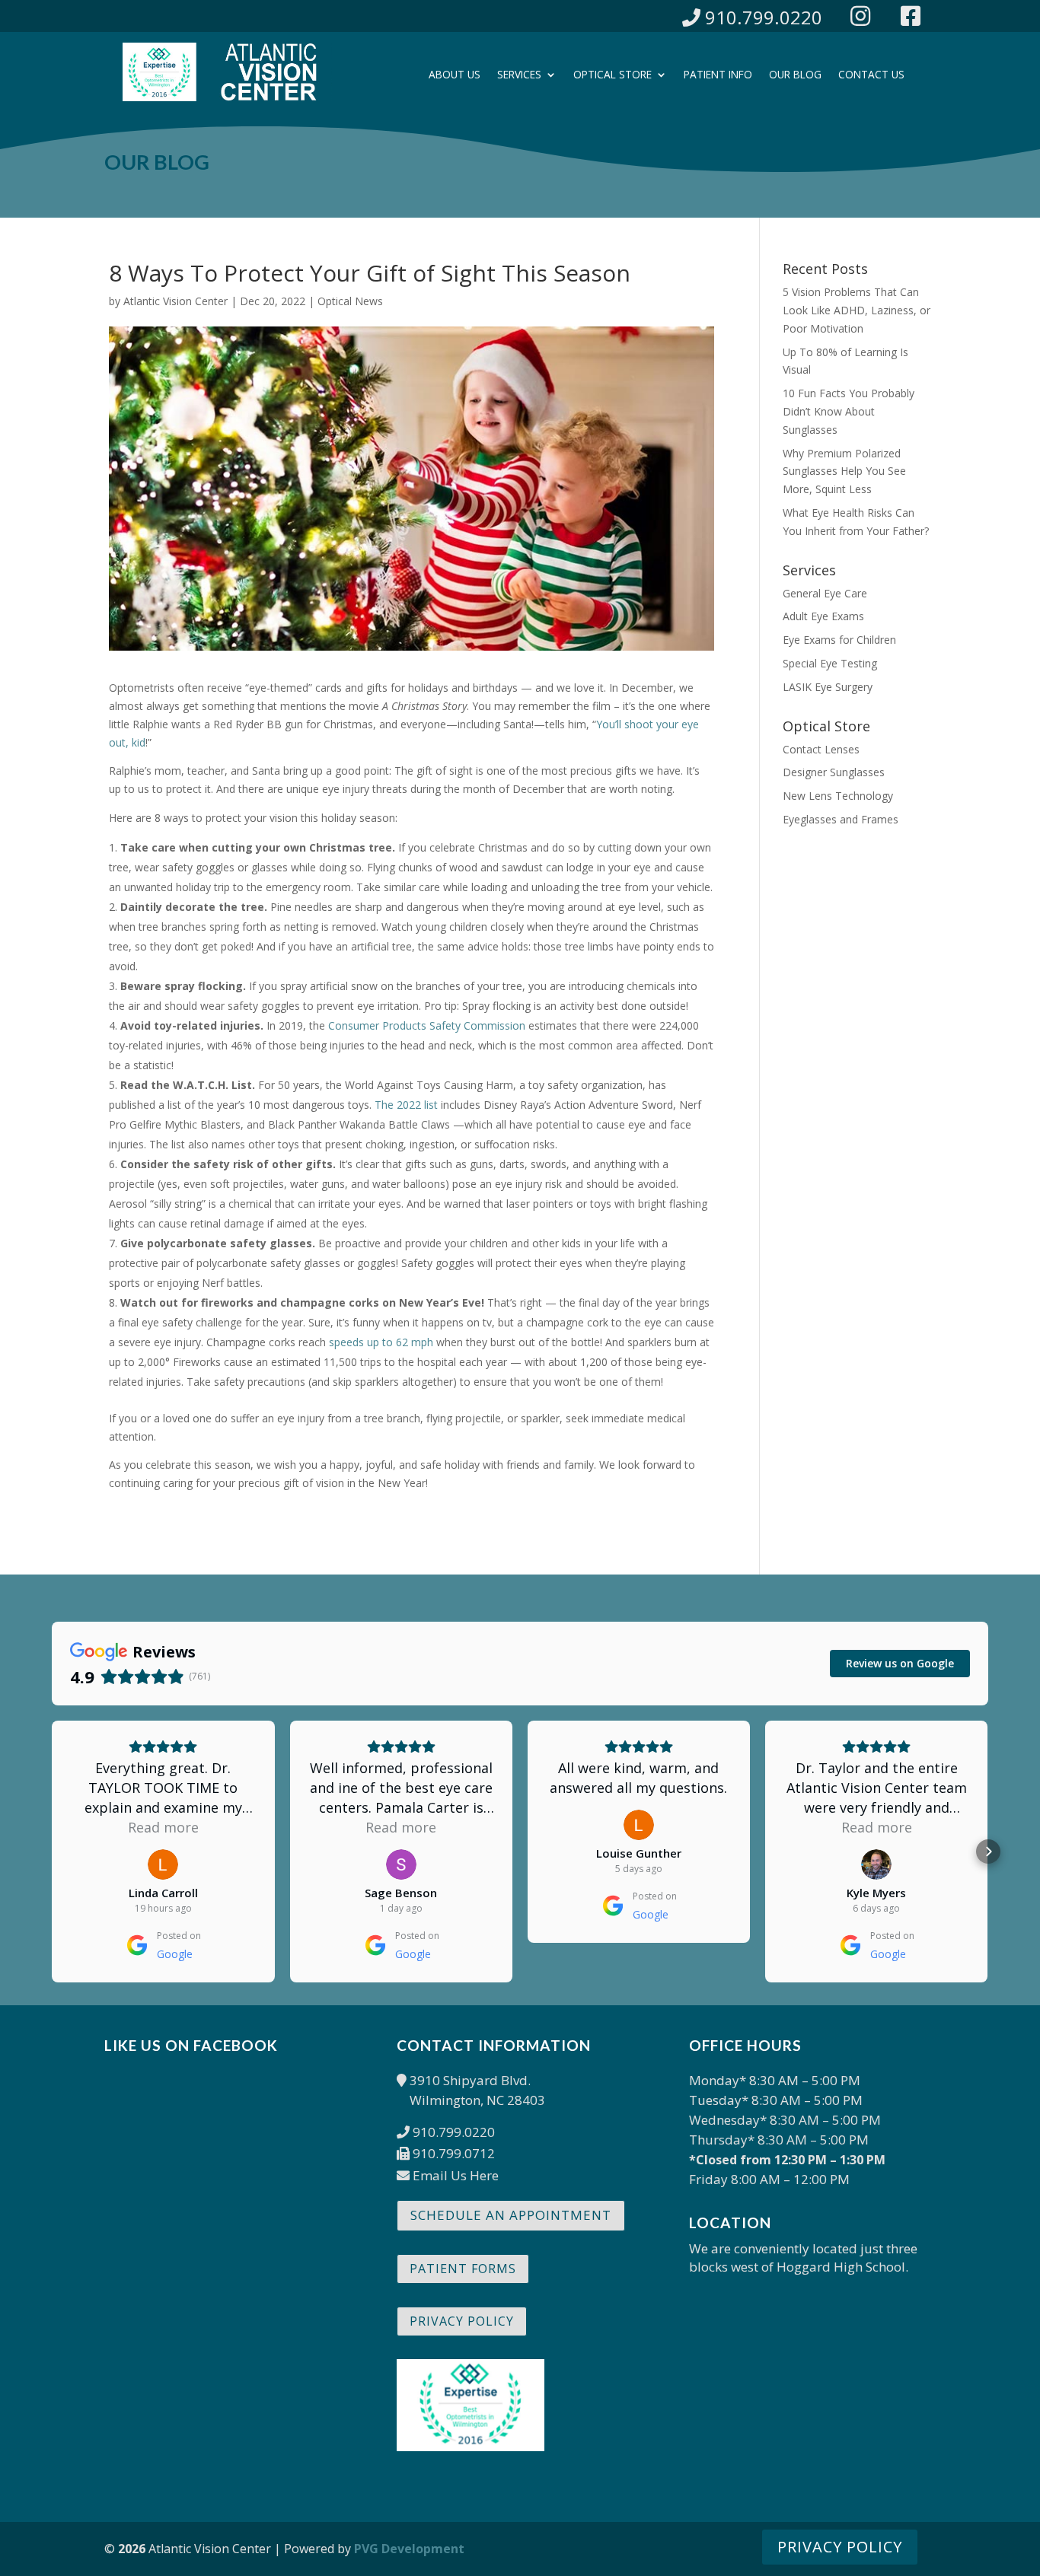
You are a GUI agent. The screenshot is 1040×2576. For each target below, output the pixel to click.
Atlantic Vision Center (175, 301)
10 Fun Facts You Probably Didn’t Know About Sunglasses (849, 411)
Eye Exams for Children (839, 640)
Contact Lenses (821, 749)
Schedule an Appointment (511, 2215)
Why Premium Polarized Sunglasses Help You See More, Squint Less (844, 471)
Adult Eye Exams (823, 616)
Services (519, 75)
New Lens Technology (838, 796)
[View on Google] (163, 1864)
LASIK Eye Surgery (828, 687)
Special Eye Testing (830, 663)
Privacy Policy (462, 2321)
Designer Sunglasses (834, 772)
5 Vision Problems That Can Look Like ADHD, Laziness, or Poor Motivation (857, 310)
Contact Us (871, 75)
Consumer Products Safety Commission (427, 1025)
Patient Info (718, 75)
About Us (455, 75)
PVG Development (409, 2549)
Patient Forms (463, 2269)
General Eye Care (825, 593)
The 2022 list (406, 1105)
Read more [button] (163, 1827)
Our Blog (795, 75)
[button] (52, 1852)
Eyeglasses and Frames (841, 819)
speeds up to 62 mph (381, 1342)
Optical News (350, 301)
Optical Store (613, 75)
